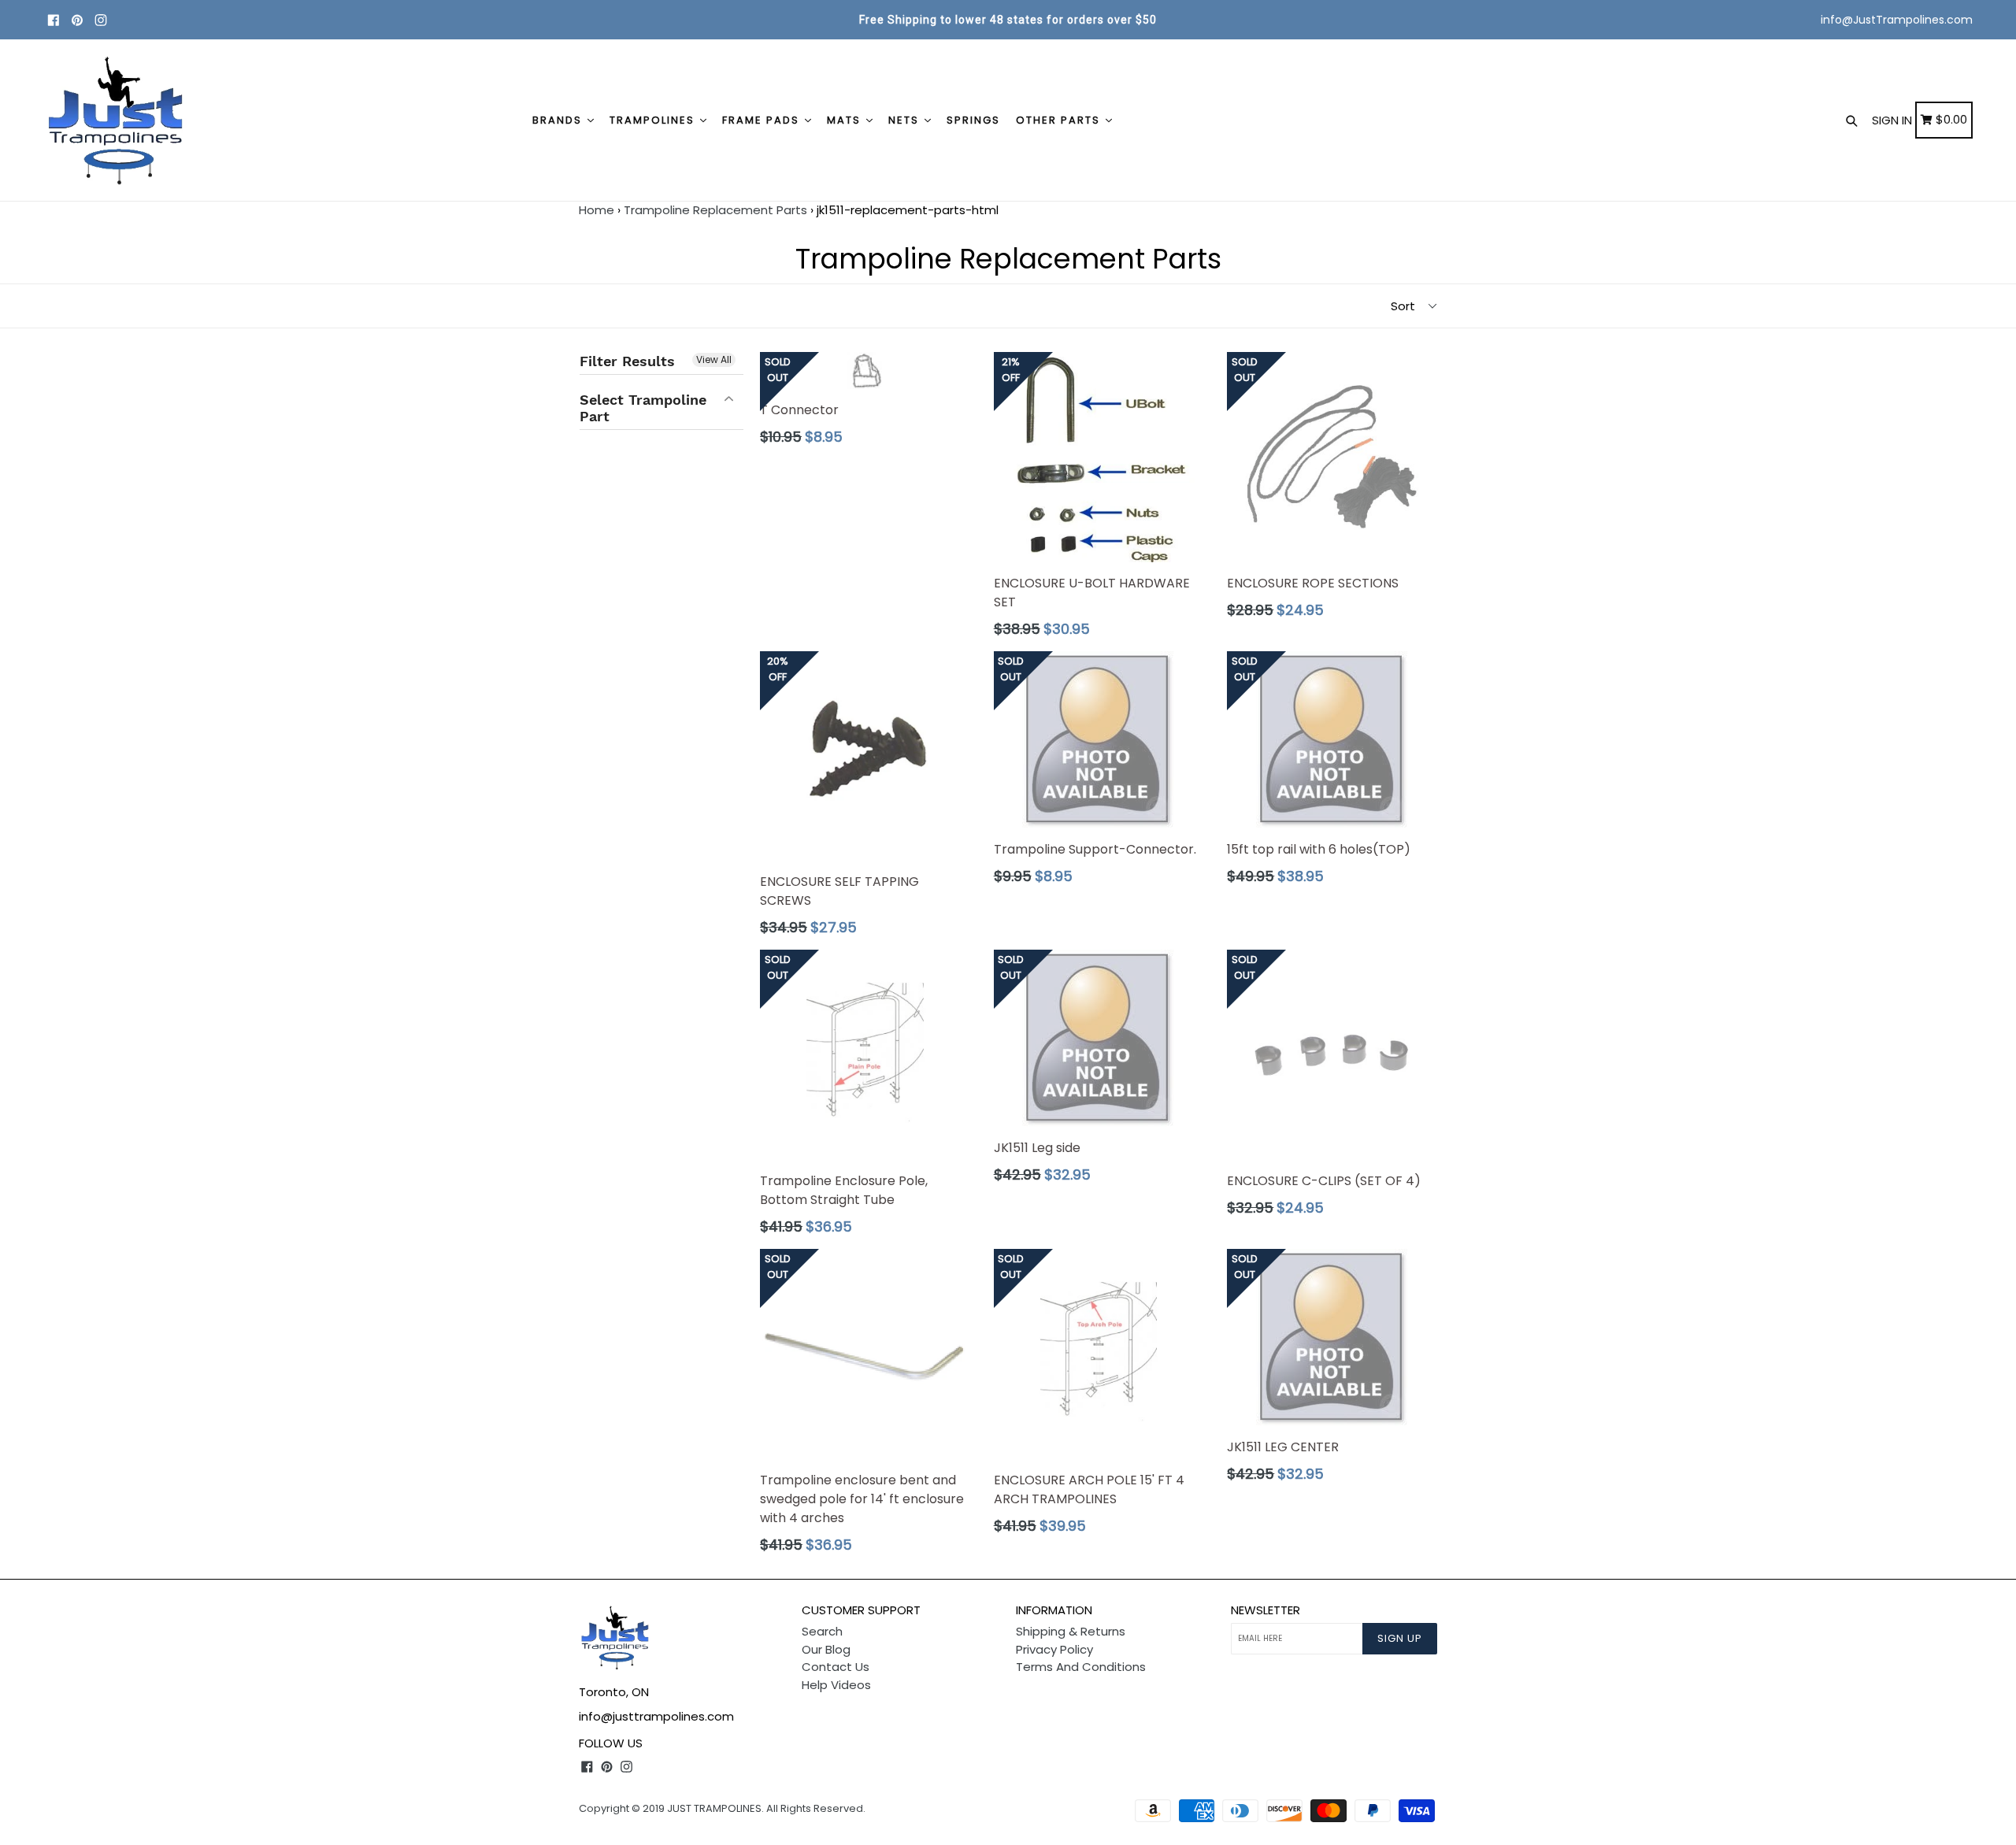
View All (714, 359)
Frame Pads (763, 120)
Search (822, 1631)
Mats (846, 120)
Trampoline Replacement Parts (715, 210)
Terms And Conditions (1081, 1667)
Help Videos (836, 1685)
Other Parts (1060, 120)
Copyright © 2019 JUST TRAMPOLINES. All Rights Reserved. (722, 1808)
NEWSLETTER (1266, 1610)
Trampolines (654, 120)
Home (597, 210)
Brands (559, 120)
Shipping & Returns (1071, 1631)
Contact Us (836, 1667)
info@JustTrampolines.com (1897, 20)
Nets (906, 120)
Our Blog (826, 1649)
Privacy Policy (1054, 1649)
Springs (973, 120)
